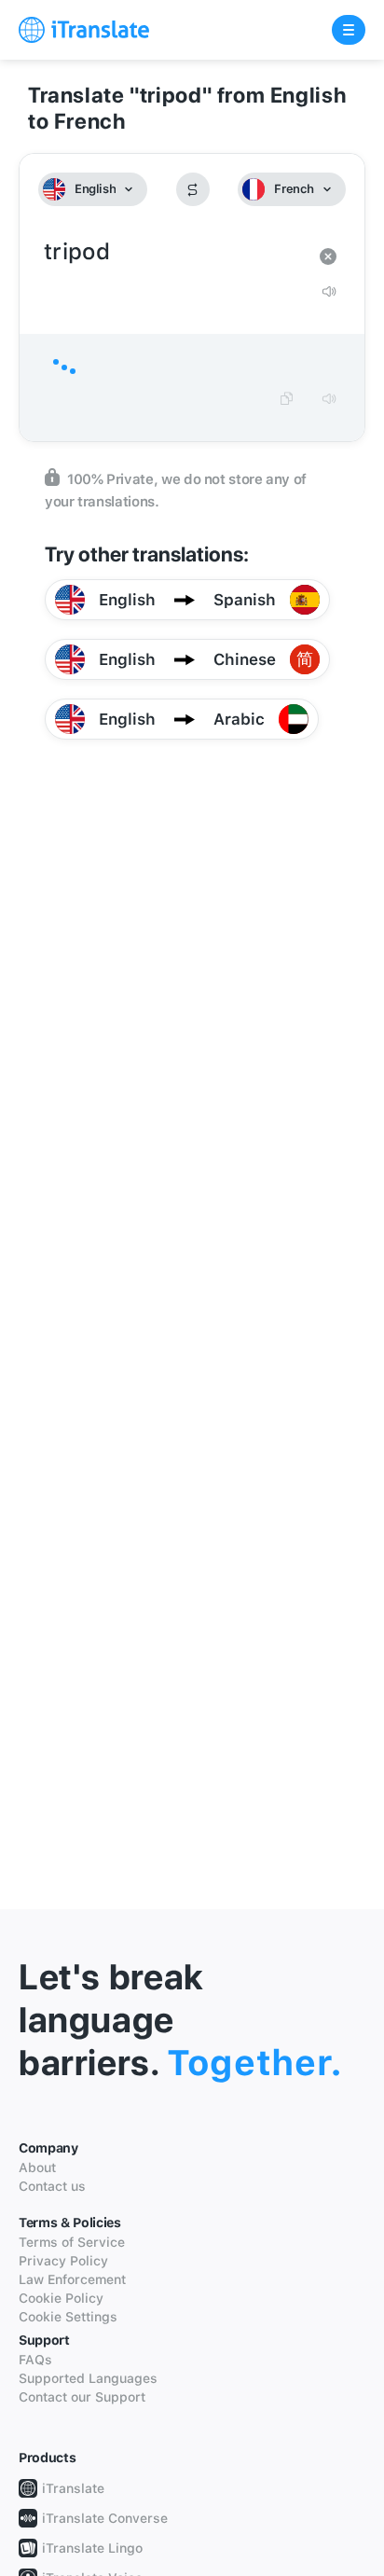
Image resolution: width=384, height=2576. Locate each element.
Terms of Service (72, 2242)
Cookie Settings (68, 2317)
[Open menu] (349, 30)
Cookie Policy (61, 2298)
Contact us (52, 2186)
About (37, 2167)
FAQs (35, 2360)
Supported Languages (88, 2378)
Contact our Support (82, 2397)
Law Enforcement (72, 2279)
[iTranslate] (84, 30)
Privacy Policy (63, 2261)
